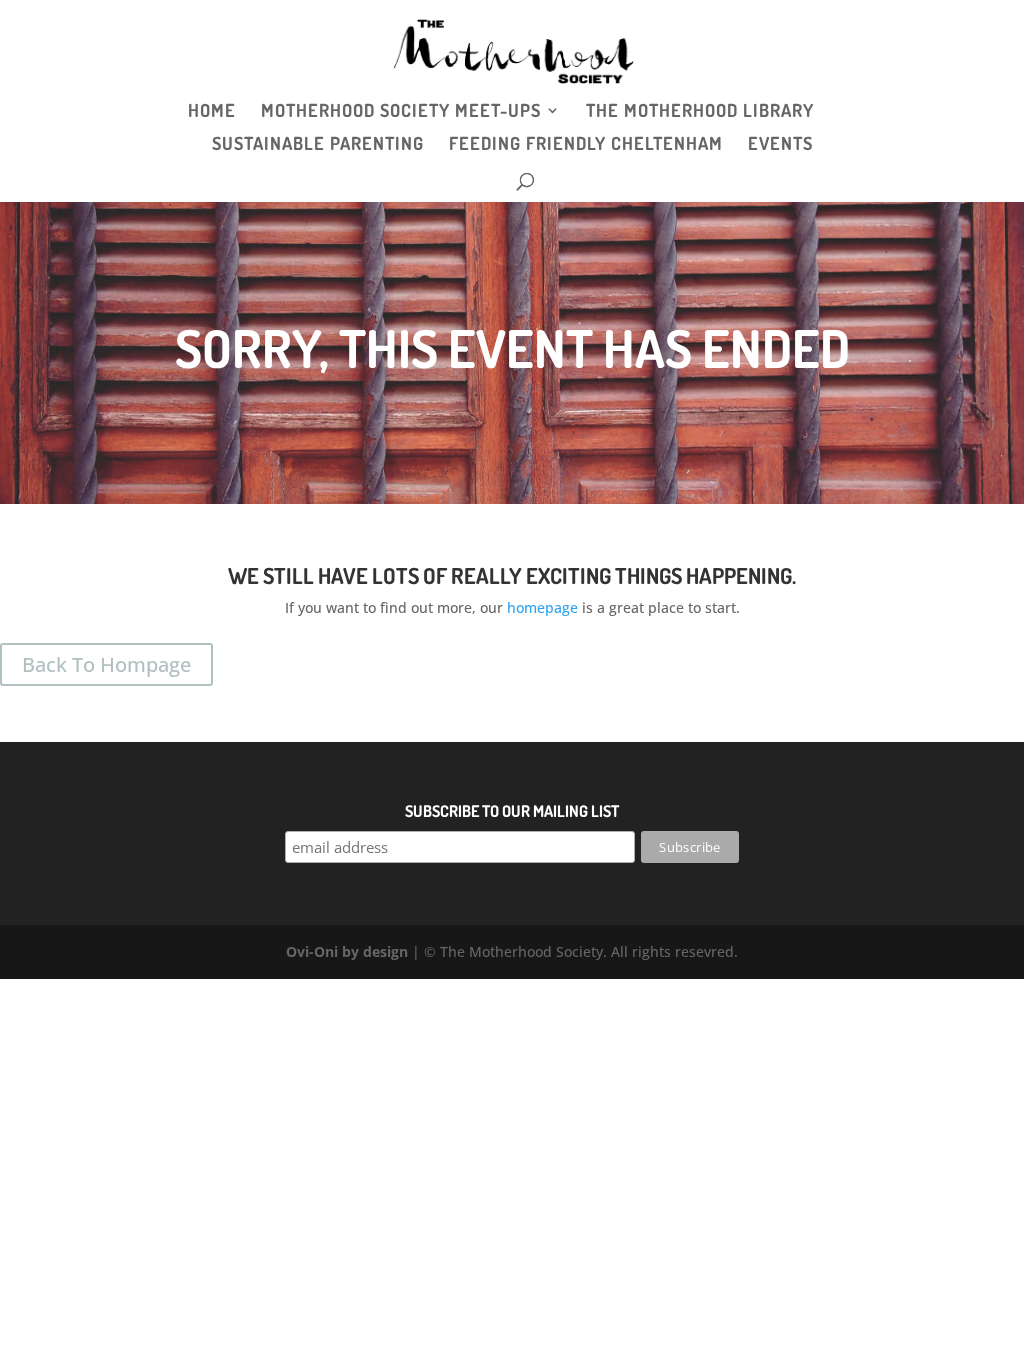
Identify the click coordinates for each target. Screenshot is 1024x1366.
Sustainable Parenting (318, 145)
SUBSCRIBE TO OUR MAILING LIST (512, 811)
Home (212, 112)
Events (780, 145)
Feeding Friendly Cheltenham (586, 145)
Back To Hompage (106, 664)
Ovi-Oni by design (347, 951)
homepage (542, 607)
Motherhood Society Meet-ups (401, 112)
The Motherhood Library (700, 112)
